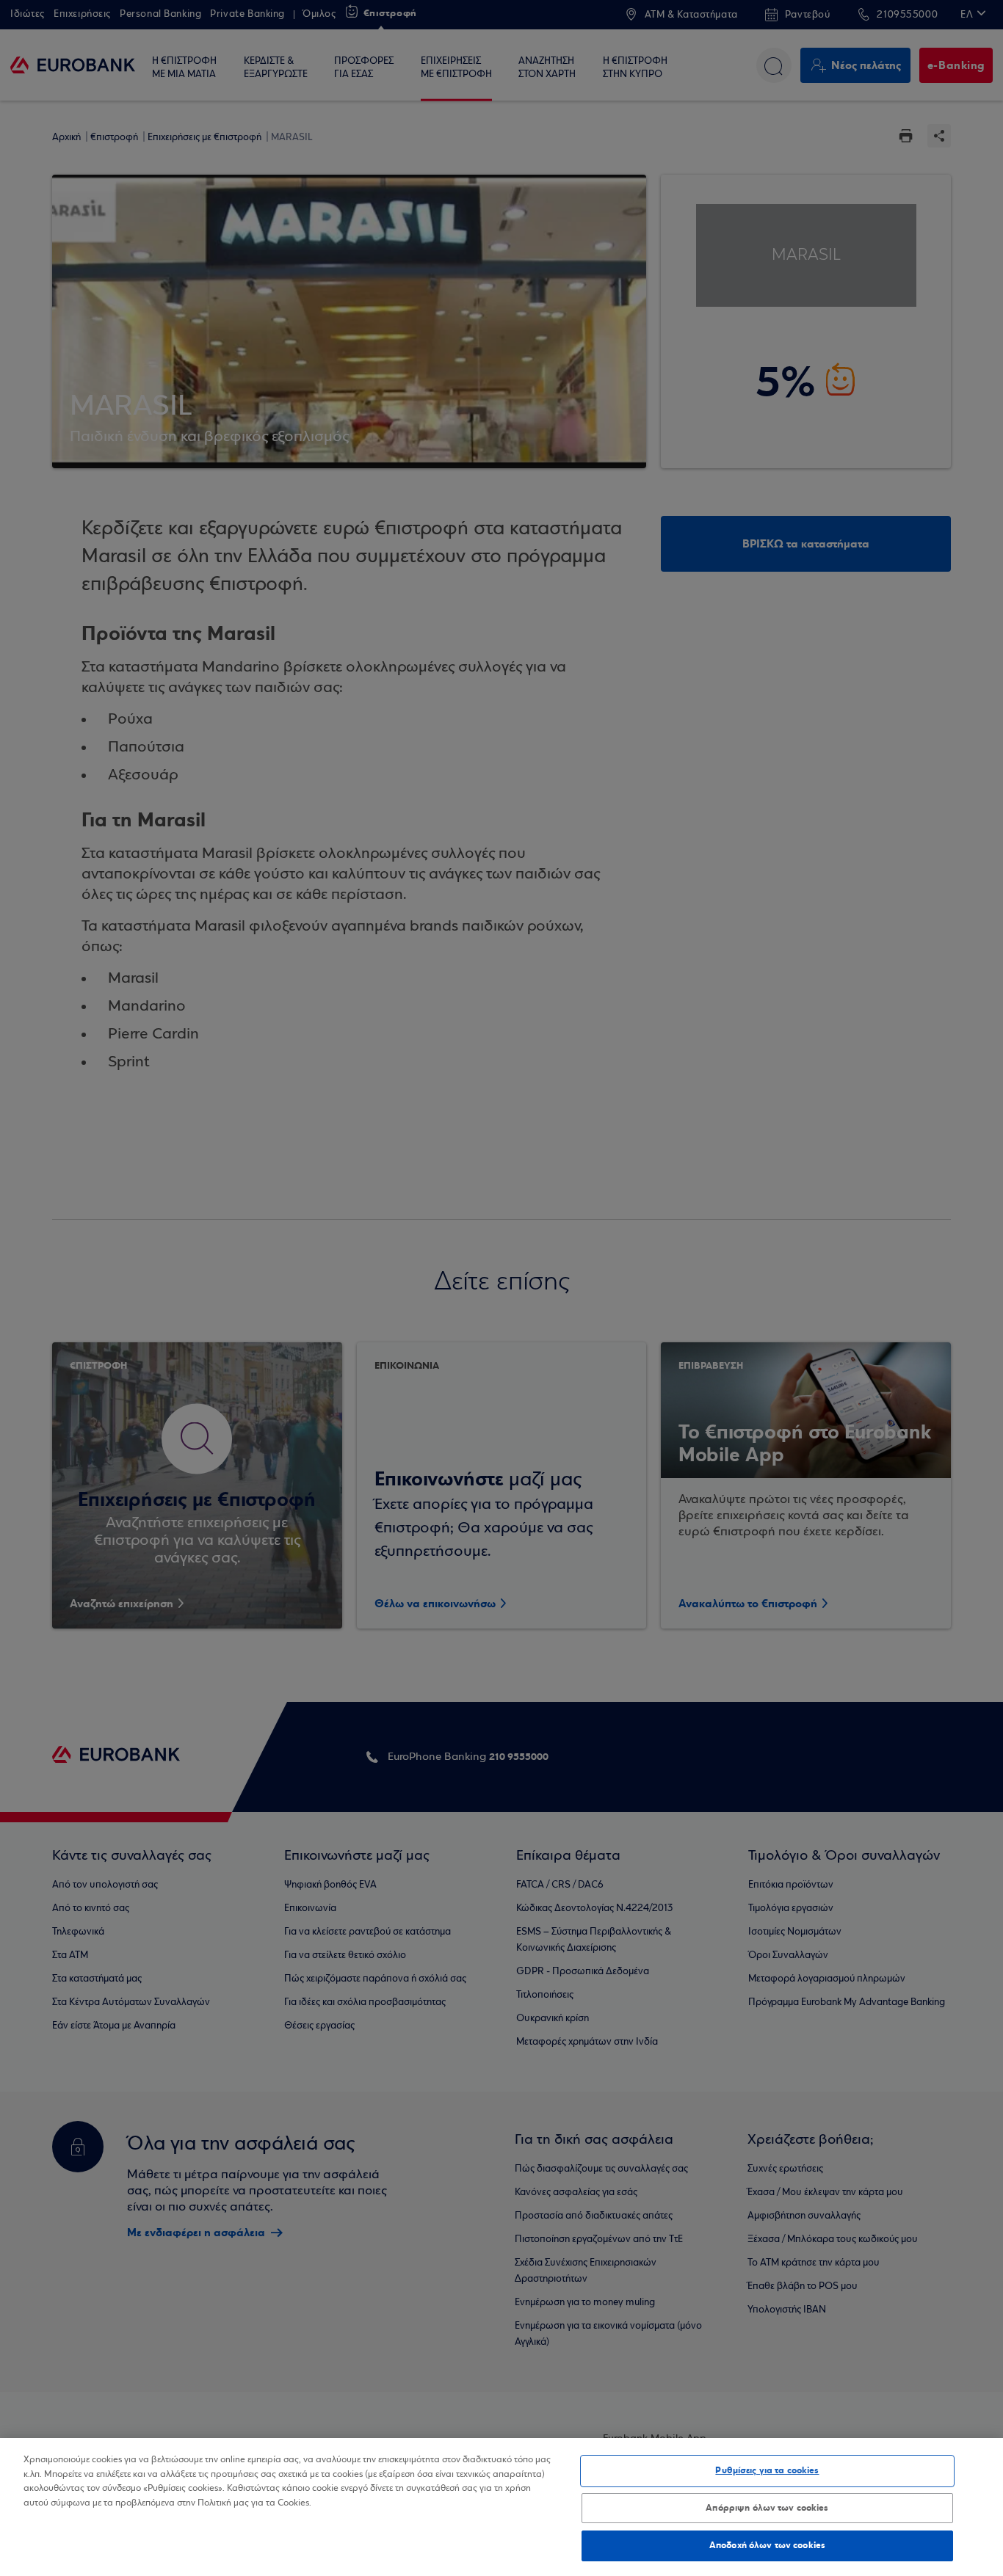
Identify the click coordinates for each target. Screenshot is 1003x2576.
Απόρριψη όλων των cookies (767, 2508)
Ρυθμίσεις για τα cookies (767, 2470)
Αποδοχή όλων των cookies (767, 2545)
